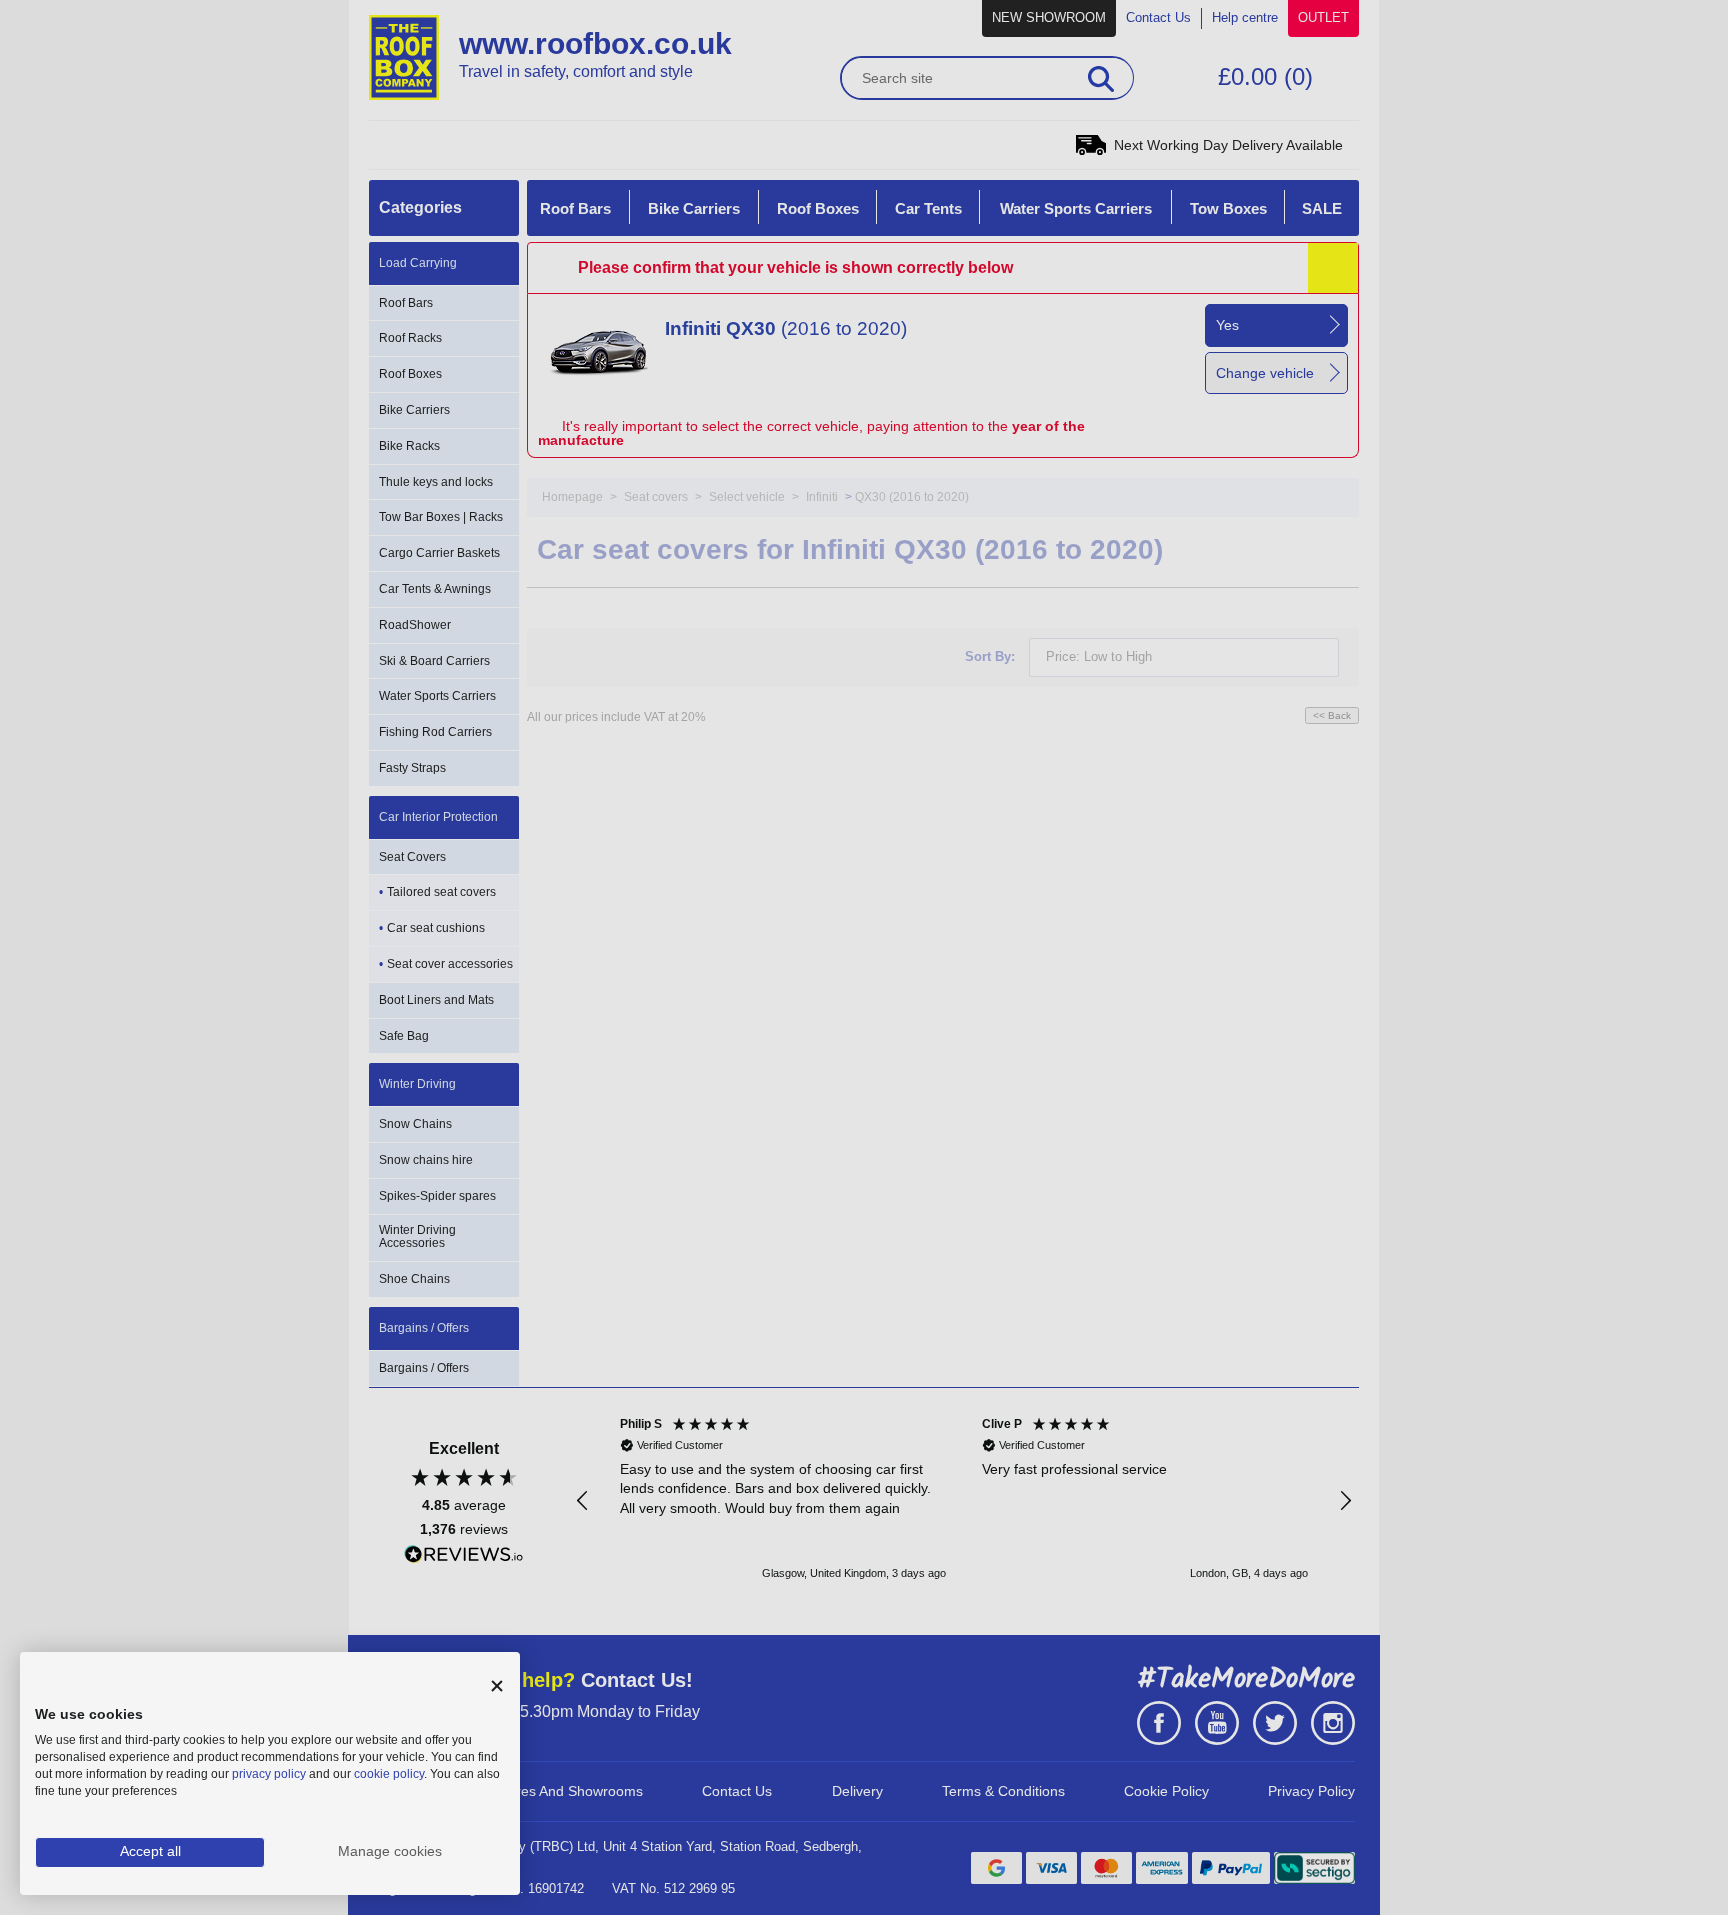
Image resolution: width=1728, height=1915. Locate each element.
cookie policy (389, 1774)
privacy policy (269, 1774)
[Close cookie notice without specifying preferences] (497, 1686)
